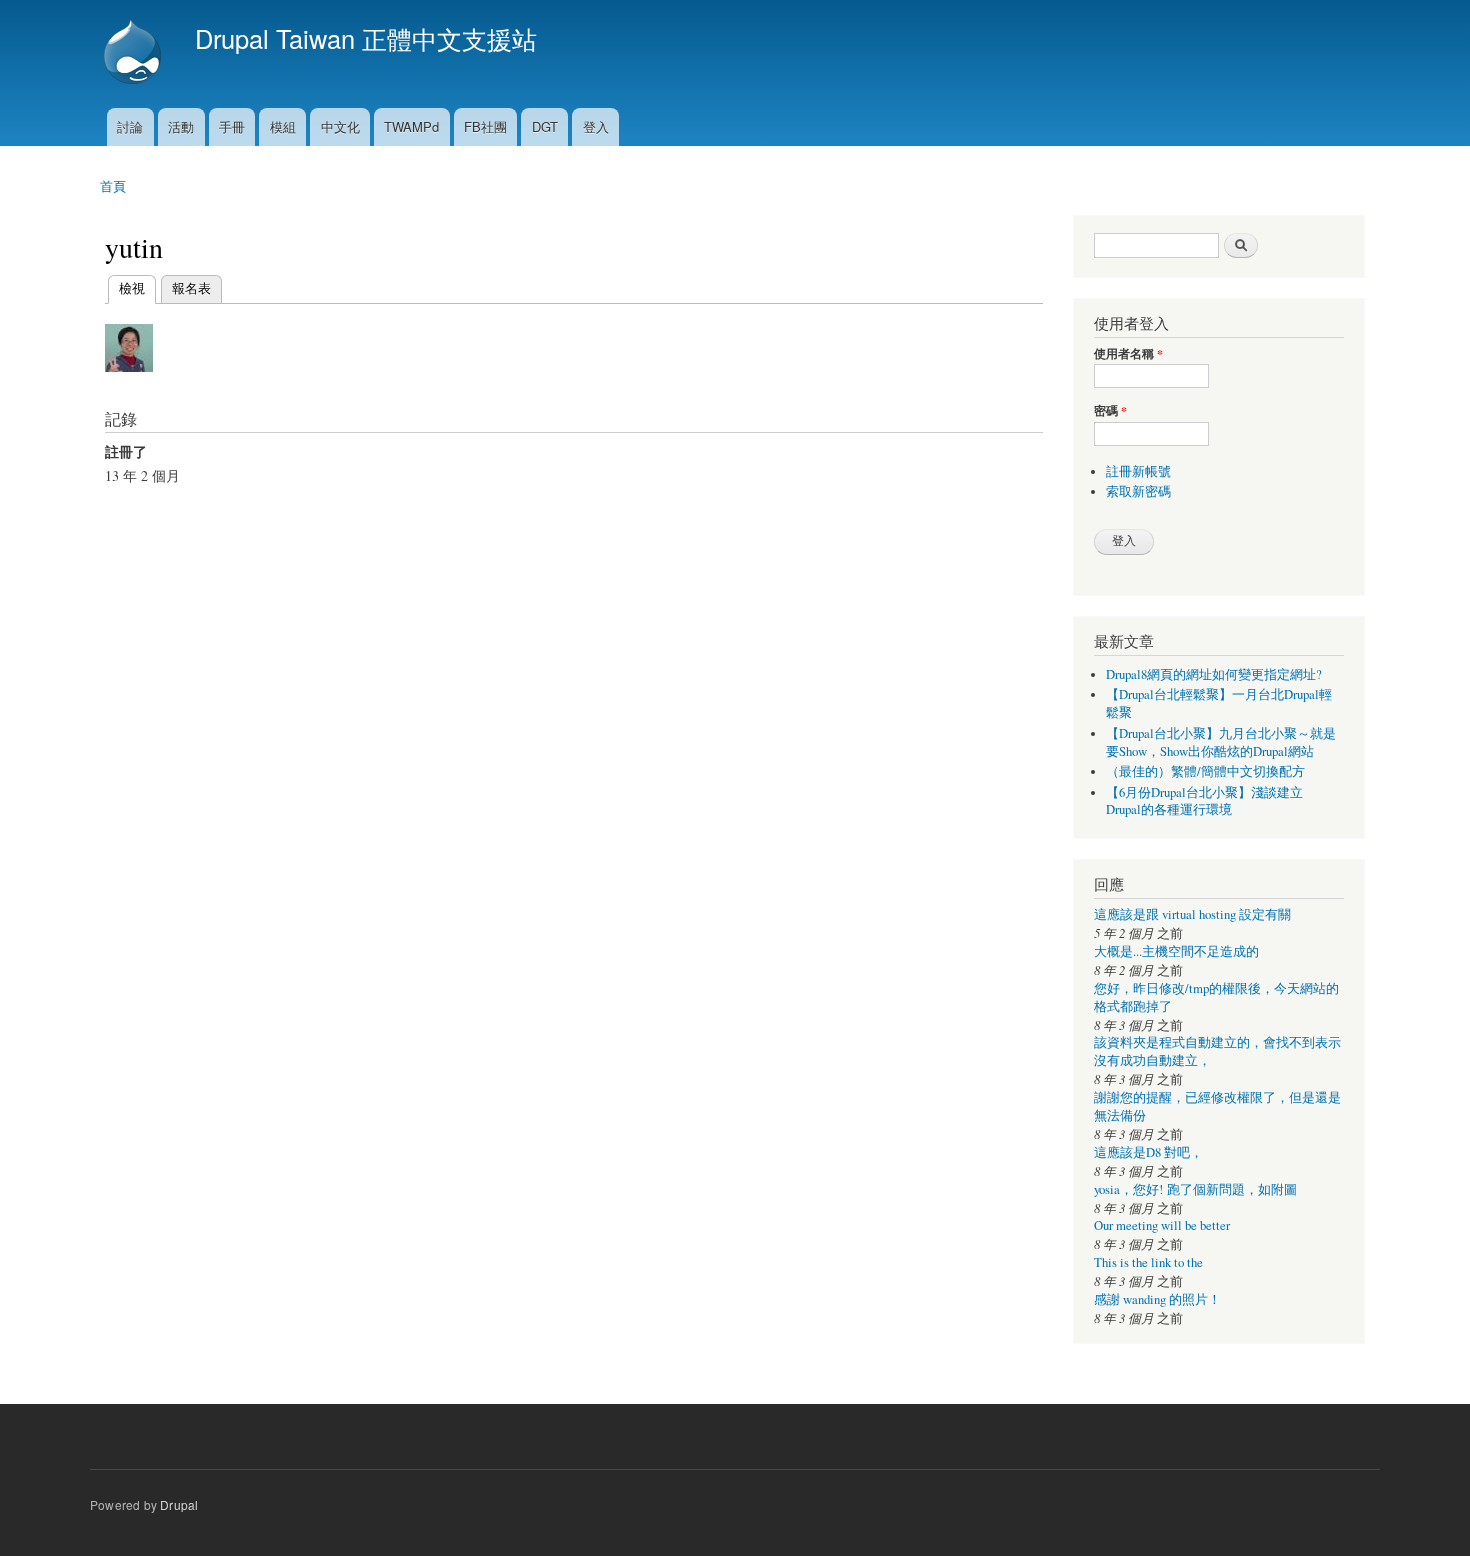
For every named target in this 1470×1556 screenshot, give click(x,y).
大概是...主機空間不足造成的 (1176, 951)
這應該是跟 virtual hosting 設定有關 (1192, 914)
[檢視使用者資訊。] (129, 380)
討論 (130, 126)
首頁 (113, 185)
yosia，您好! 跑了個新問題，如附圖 (1195, 1189)
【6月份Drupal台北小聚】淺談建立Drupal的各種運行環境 (1204, 801)
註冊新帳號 (1138, 471)
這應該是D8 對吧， (1148, 1152)
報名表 (191, 287)
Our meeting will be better (1162, 1225)
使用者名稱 (1128, 354)
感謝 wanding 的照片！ (1157, 1299)
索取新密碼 (1138, 491)
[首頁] (135, 54)
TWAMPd (411, 126)
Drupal (179, 1504)
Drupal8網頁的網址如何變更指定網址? (1214, 674)
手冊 (232, 126)
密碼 (1110, 411)
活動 (181, 126)
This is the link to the (1148, 1262)
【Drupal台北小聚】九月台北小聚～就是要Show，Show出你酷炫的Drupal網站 (1221, 742)
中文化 (340, 126)
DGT (545, 126)
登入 (596, 126)
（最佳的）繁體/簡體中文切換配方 (1205, 771)
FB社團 (485, 126)
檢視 (132, 287)
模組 (283, 126)
